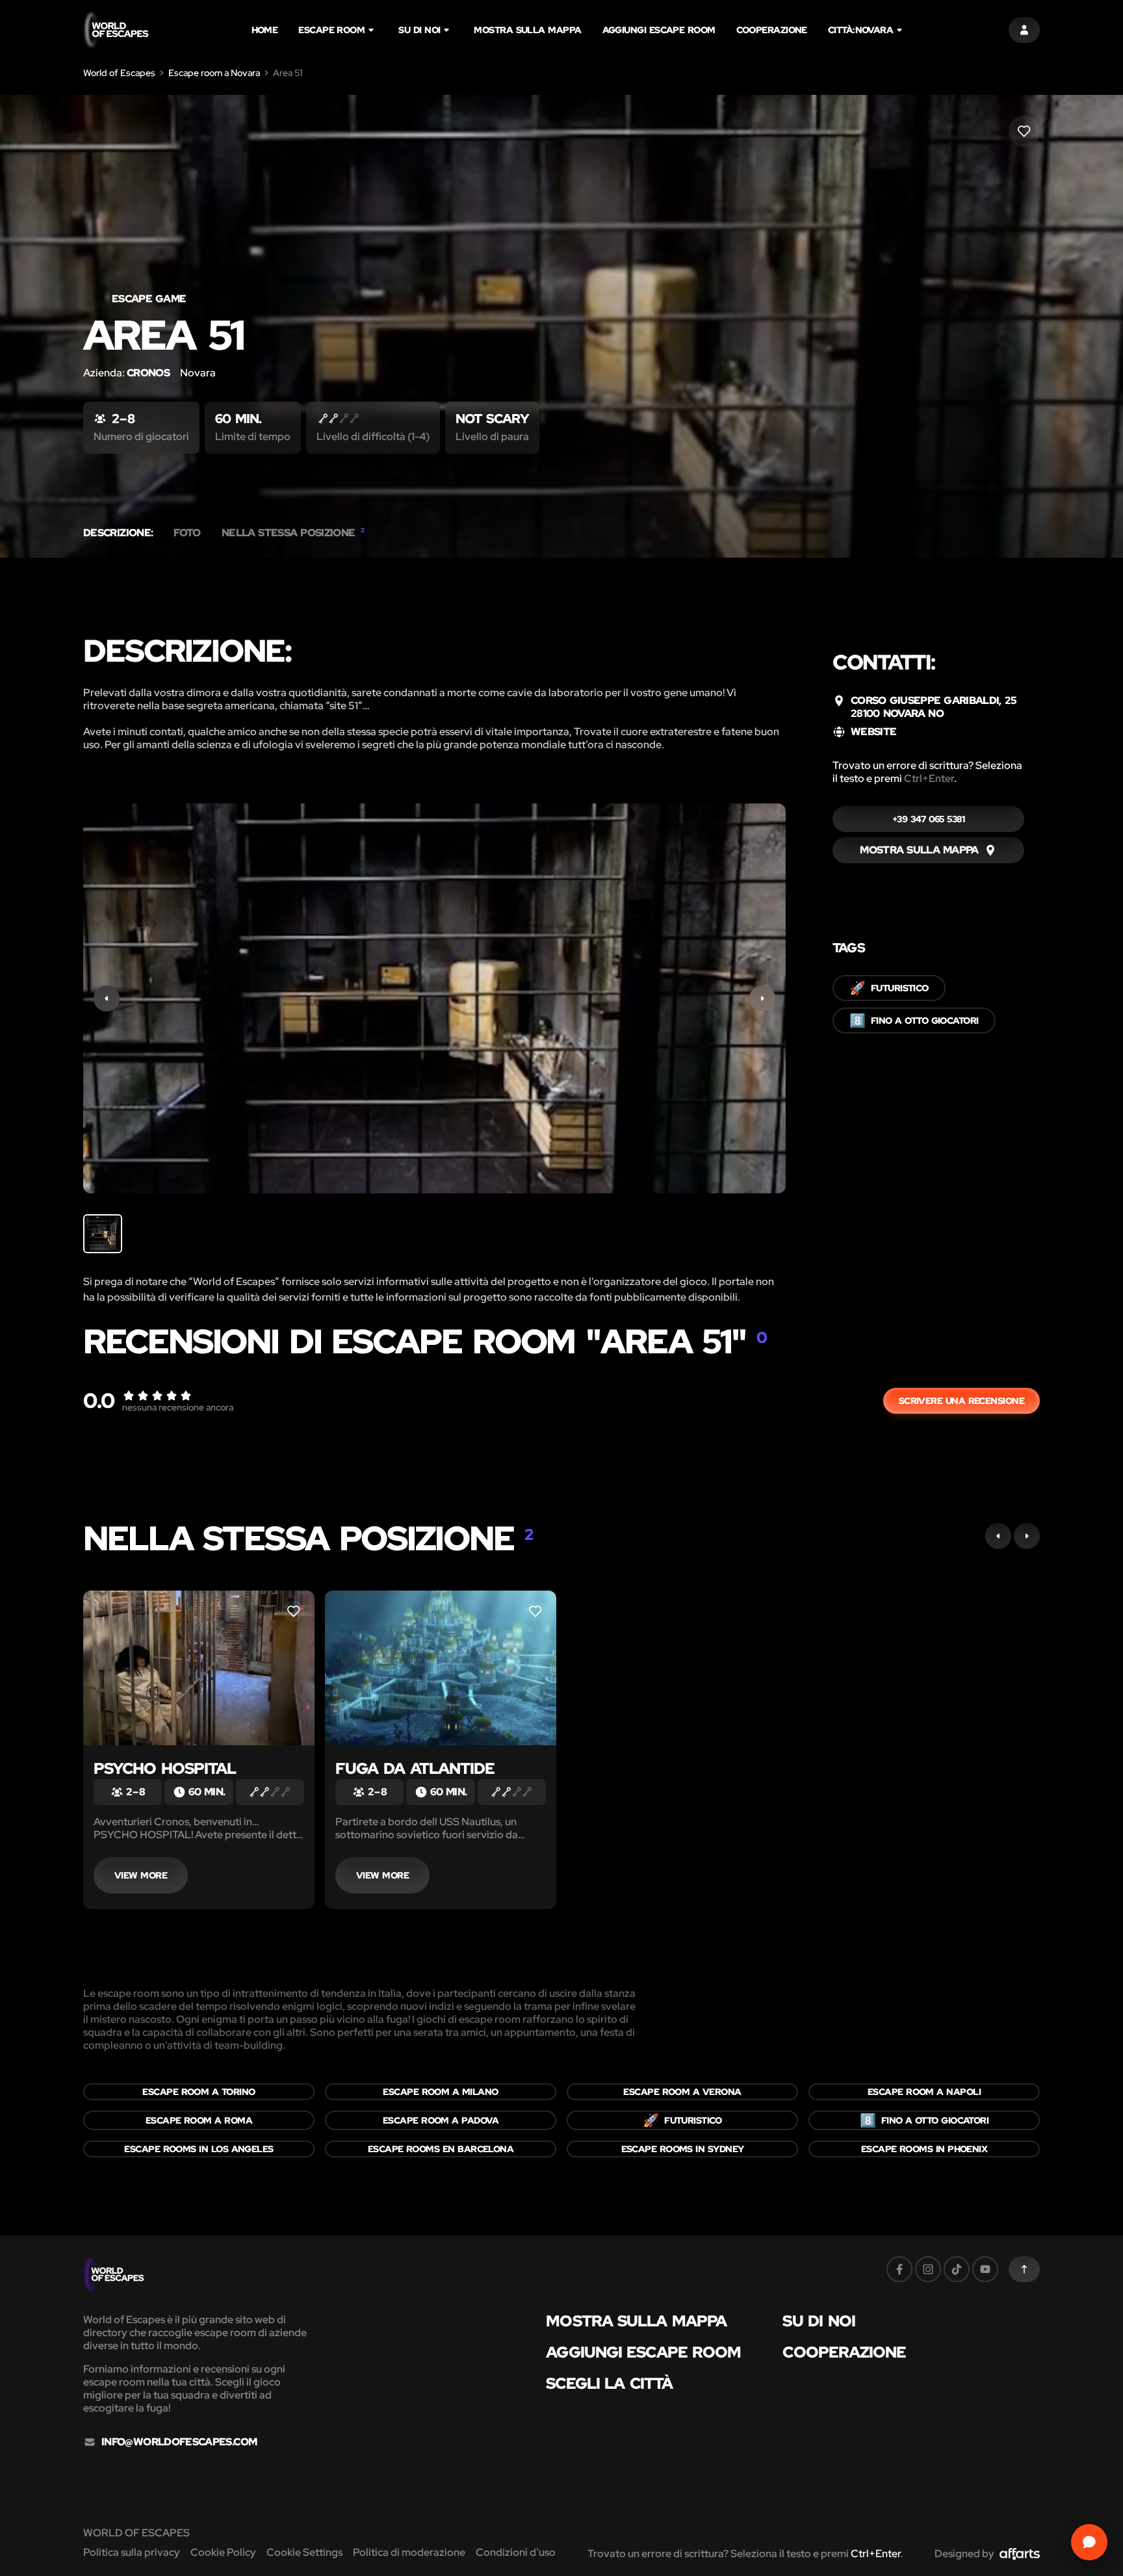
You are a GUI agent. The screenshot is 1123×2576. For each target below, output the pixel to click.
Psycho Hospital (165, 1768)
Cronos (148, 373)
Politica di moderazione (409, 2552)
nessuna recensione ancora (178, 1407)
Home (265, 30)
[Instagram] (928, 2269)
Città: (860, 30)
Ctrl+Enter (929, 778)
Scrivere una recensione (962, 1401)
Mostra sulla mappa (527, 30)
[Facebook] (899, 2269)
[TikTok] (957, 2269)
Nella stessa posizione (293, 533)
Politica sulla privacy (132, 2552)
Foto (187, 533)
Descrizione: (118, 533)
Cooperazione (772, 30)
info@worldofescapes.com (179, 2442)
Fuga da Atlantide (415, 1768)
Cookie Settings (304, 2552)
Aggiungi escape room (659, 30)
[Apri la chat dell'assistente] (1089, 2542)
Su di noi (419, 30)
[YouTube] (985, 2269)
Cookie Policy (223, 2552)
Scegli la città (609, 2384)
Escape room (331, 30)
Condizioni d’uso (516, 2552)
